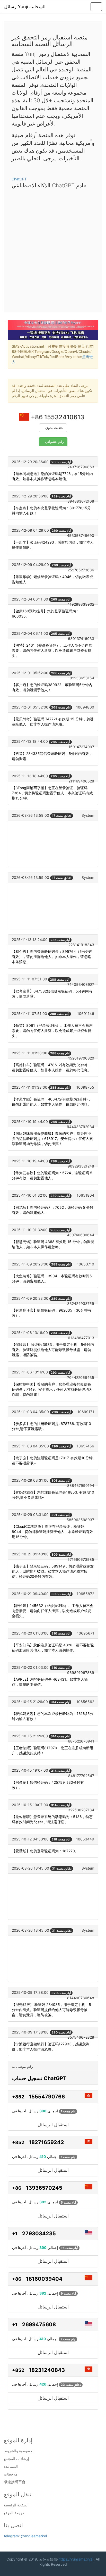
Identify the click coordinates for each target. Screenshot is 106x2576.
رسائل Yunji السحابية (25, 7)
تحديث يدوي (54, 428)
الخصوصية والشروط (19, 2451)
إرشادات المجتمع (16, 2459)
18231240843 (47, 2370)
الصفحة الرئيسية (16, 2505)
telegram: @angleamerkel (25, 2536)
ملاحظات (11, 2474)
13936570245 (44, 2188)
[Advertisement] (53, 249)
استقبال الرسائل (53, 2125)
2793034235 (39, 2233)
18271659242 (46, 2142)
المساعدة (11, 2466)
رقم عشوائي (55, 442)
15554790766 (47, 2097)
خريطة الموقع (14, 2513)
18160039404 (44, 2279)
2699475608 (39, 2324)
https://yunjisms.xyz (75, 2559)
